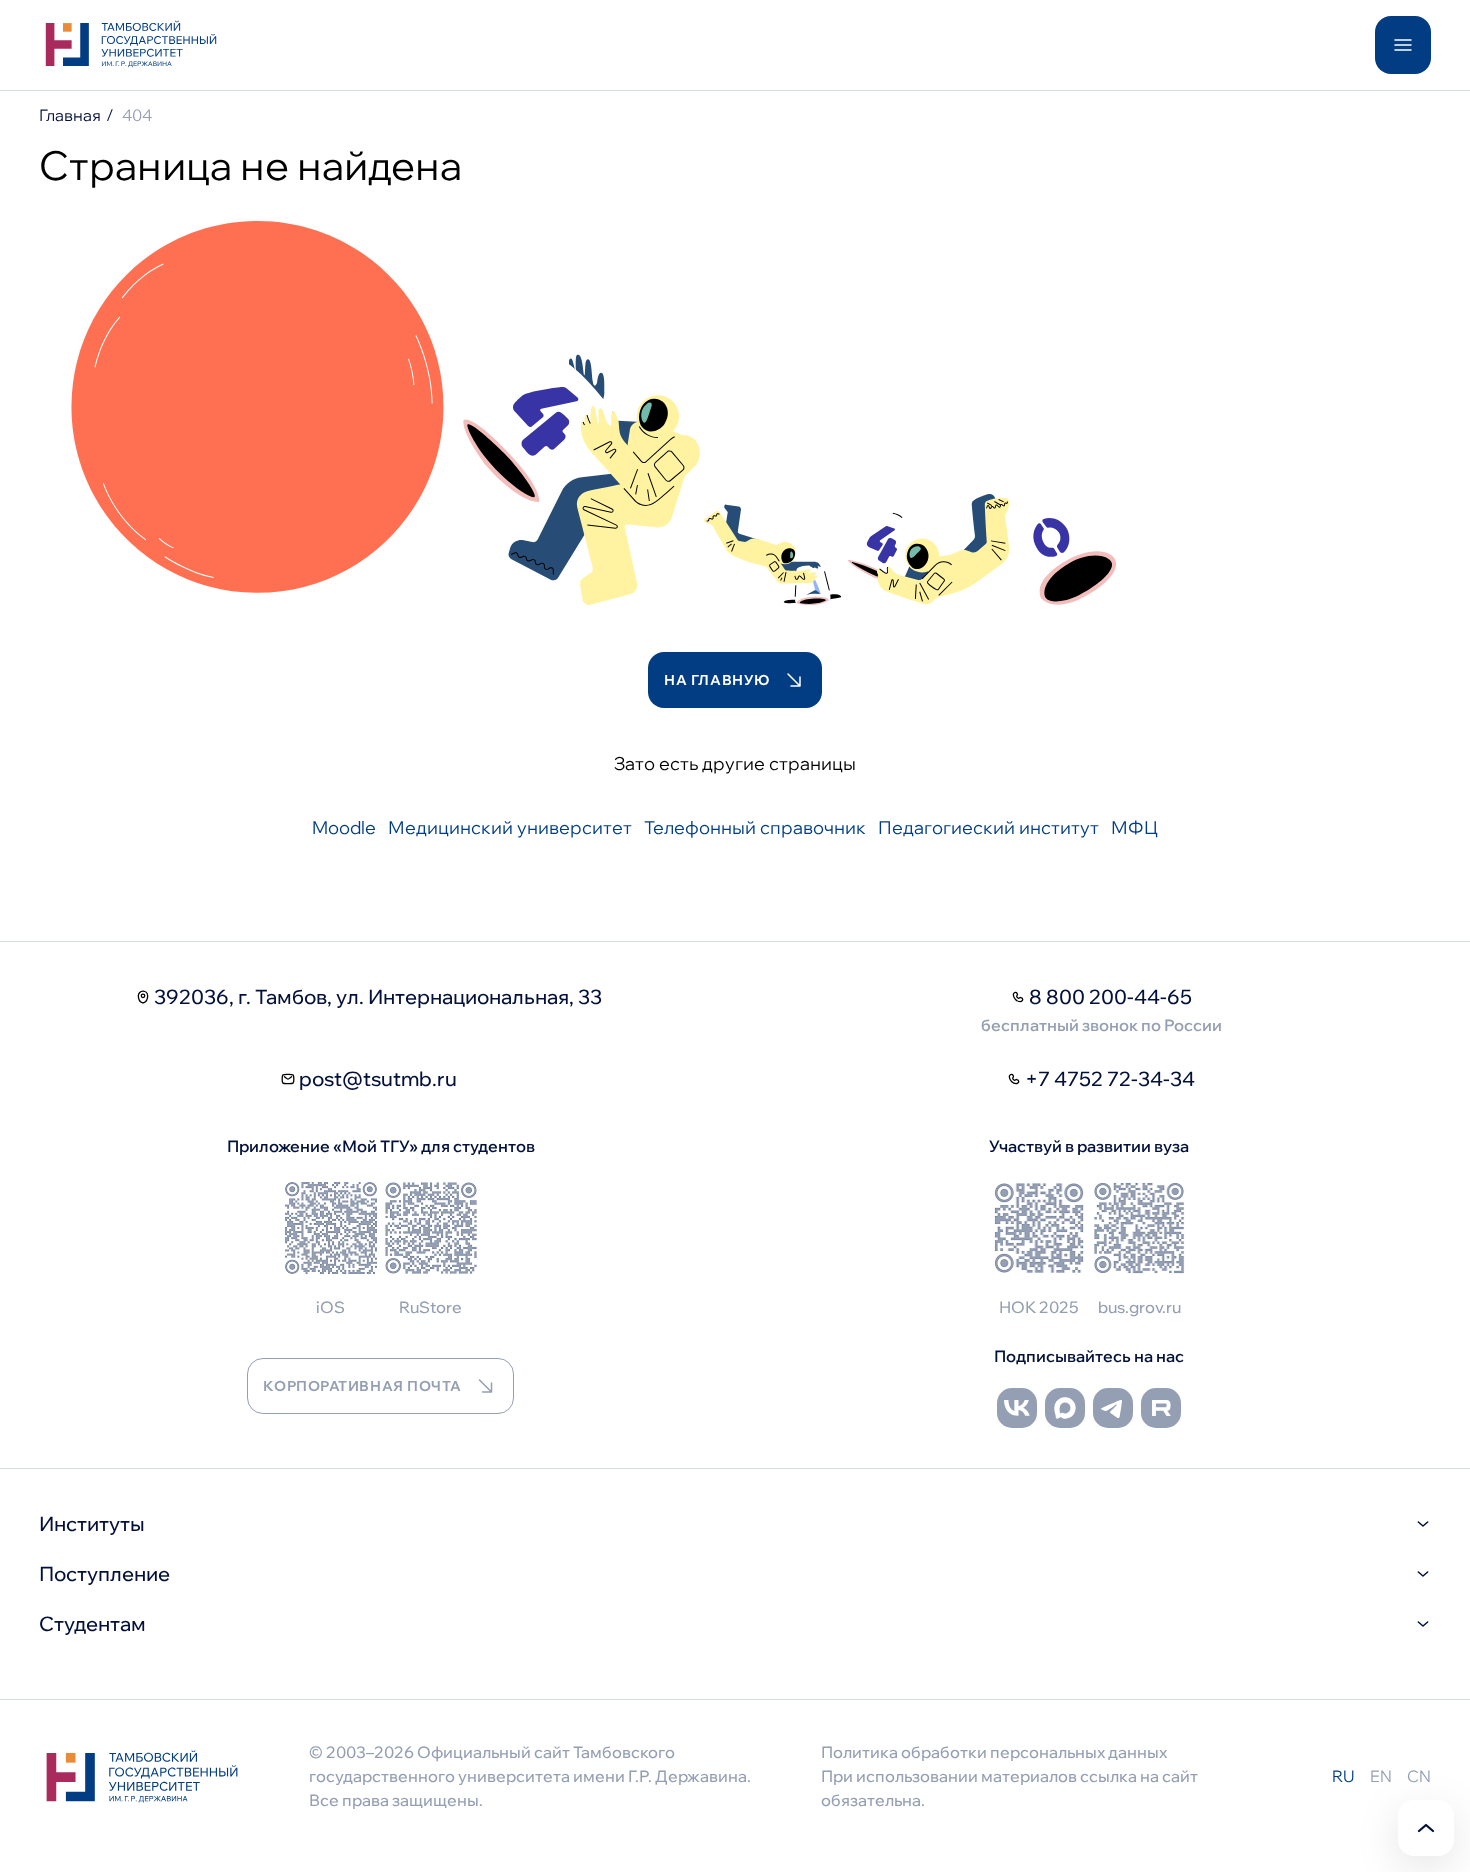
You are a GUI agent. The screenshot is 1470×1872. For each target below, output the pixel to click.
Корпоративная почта (362, 1386)
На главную (717, 680)
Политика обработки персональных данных (994, 1752)
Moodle (344, 827)
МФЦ (1134, 827)
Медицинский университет (510, 827)
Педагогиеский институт (988, 827)
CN (1419, 1776)
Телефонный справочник (755, 827)
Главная (70, 115)
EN (1381, 1776)
